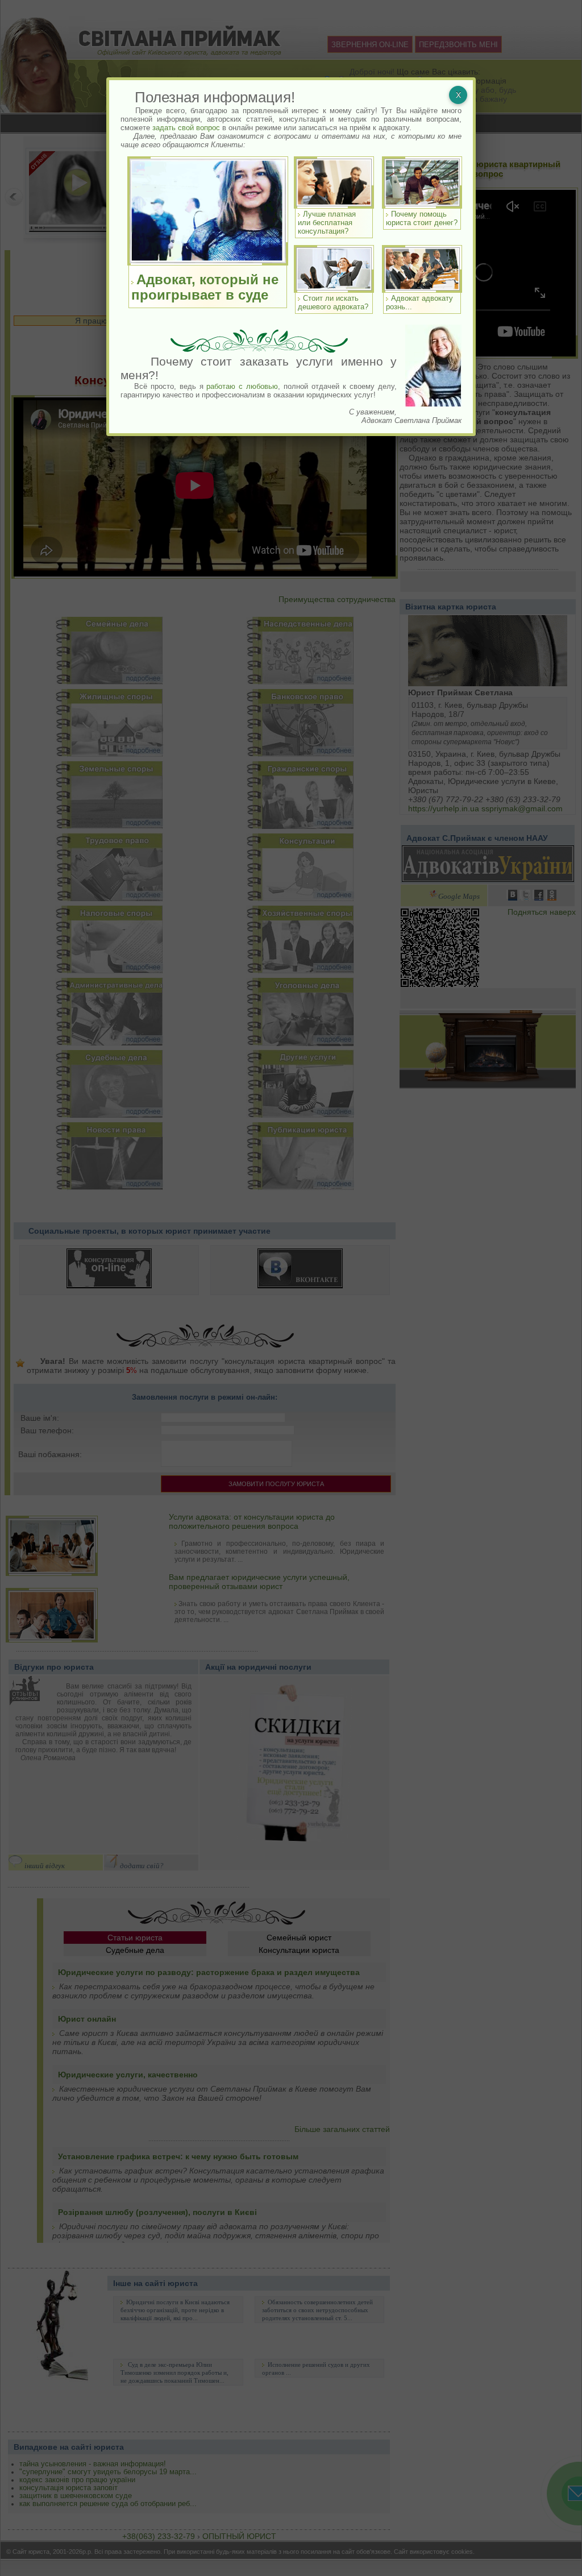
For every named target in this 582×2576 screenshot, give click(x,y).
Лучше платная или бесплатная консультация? (327, 223)
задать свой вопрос (186, 128)
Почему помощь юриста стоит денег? (422, 218)
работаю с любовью (242, 386)
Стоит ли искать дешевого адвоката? (333, 302)
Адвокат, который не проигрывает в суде (205, 287)
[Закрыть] (458, 95)
